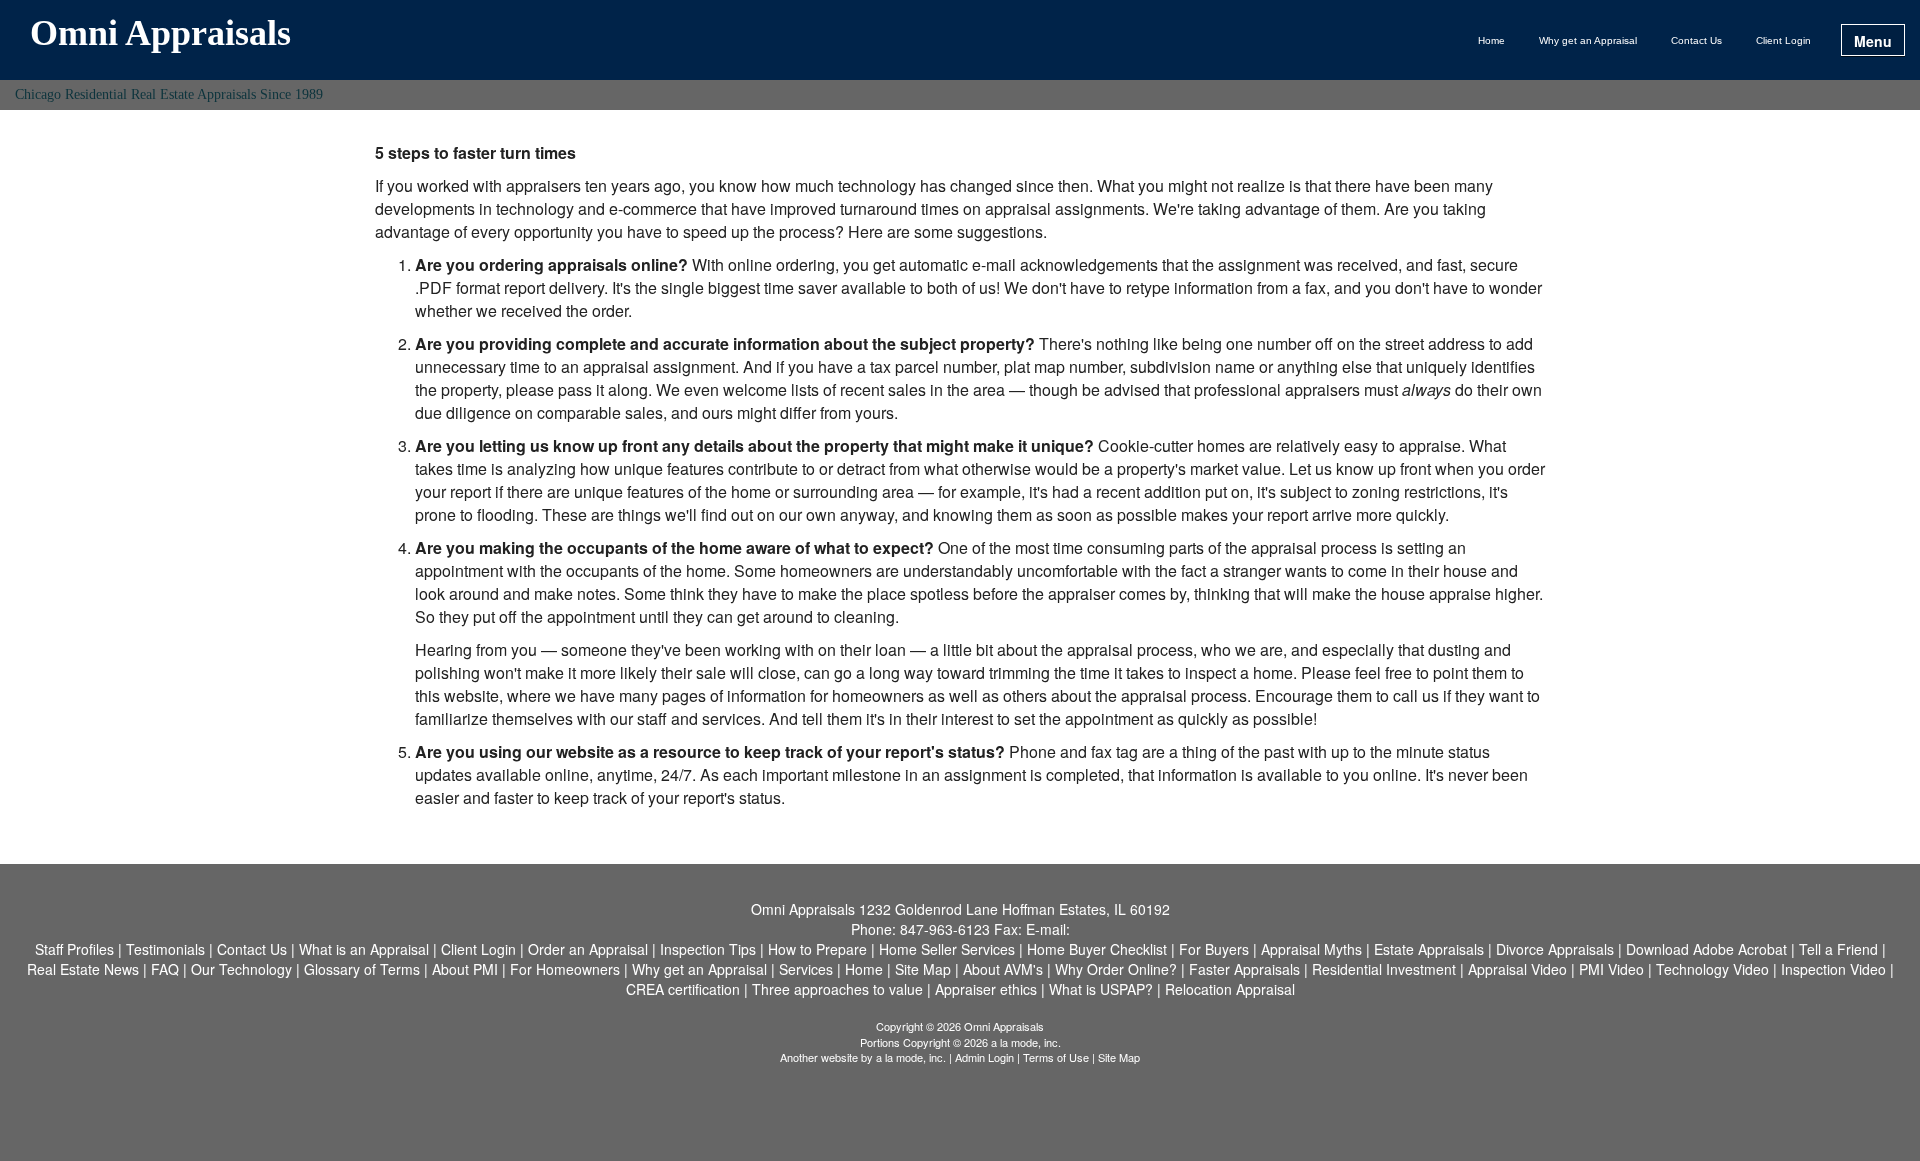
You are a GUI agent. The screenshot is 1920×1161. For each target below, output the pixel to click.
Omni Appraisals (160, 34)
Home (1491, 40)
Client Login (1783, 40)
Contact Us (1696, 40)
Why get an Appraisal (1588, 40)
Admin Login (984, 1057)
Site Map (1119, 1057)
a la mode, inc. (911, 1057)
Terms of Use (1056, 1057)
